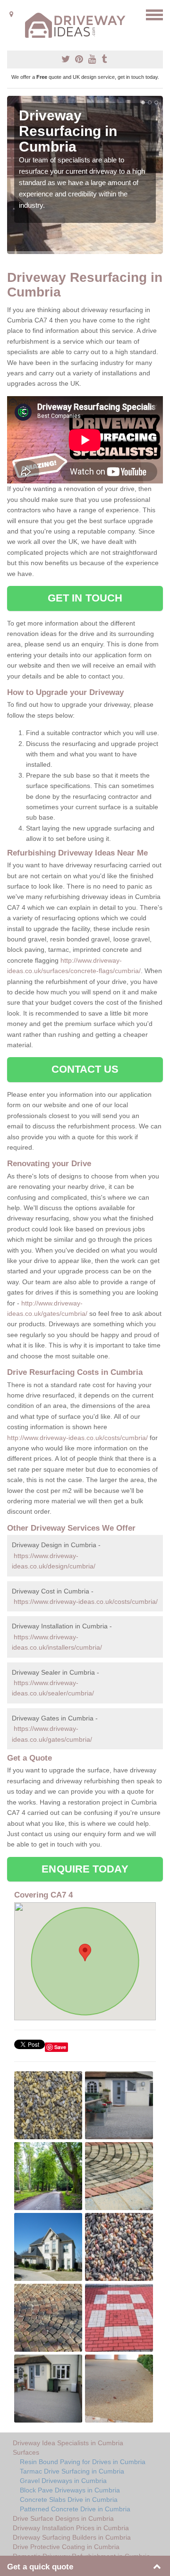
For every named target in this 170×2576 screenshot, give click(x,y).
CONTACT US (85, 1069)
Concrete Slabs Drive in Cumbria (69, 2500)
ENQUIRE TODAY (85, 1869)
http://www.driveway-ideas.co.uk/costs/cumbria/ (77, 1438)
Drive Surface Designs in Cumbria (63, 2518)
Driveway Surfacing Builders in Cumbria (72, 2537)
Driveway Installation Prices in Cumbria (71, 2528)
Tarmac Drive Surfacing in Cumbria (72, 2471)
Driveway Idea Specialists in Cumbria (68, 2443)
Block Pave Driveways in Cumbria (70, 2490)
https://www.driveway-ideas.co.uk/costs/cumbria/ (86, 1602)
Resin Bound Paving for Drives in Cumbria (83, 2462)
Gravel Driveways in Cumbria (63, 2481)
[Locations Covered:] (11, 14)
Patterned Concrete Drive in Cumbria (75, 2509)
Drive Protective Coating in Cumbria (66, 2547)
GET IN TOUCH (85, 598)
